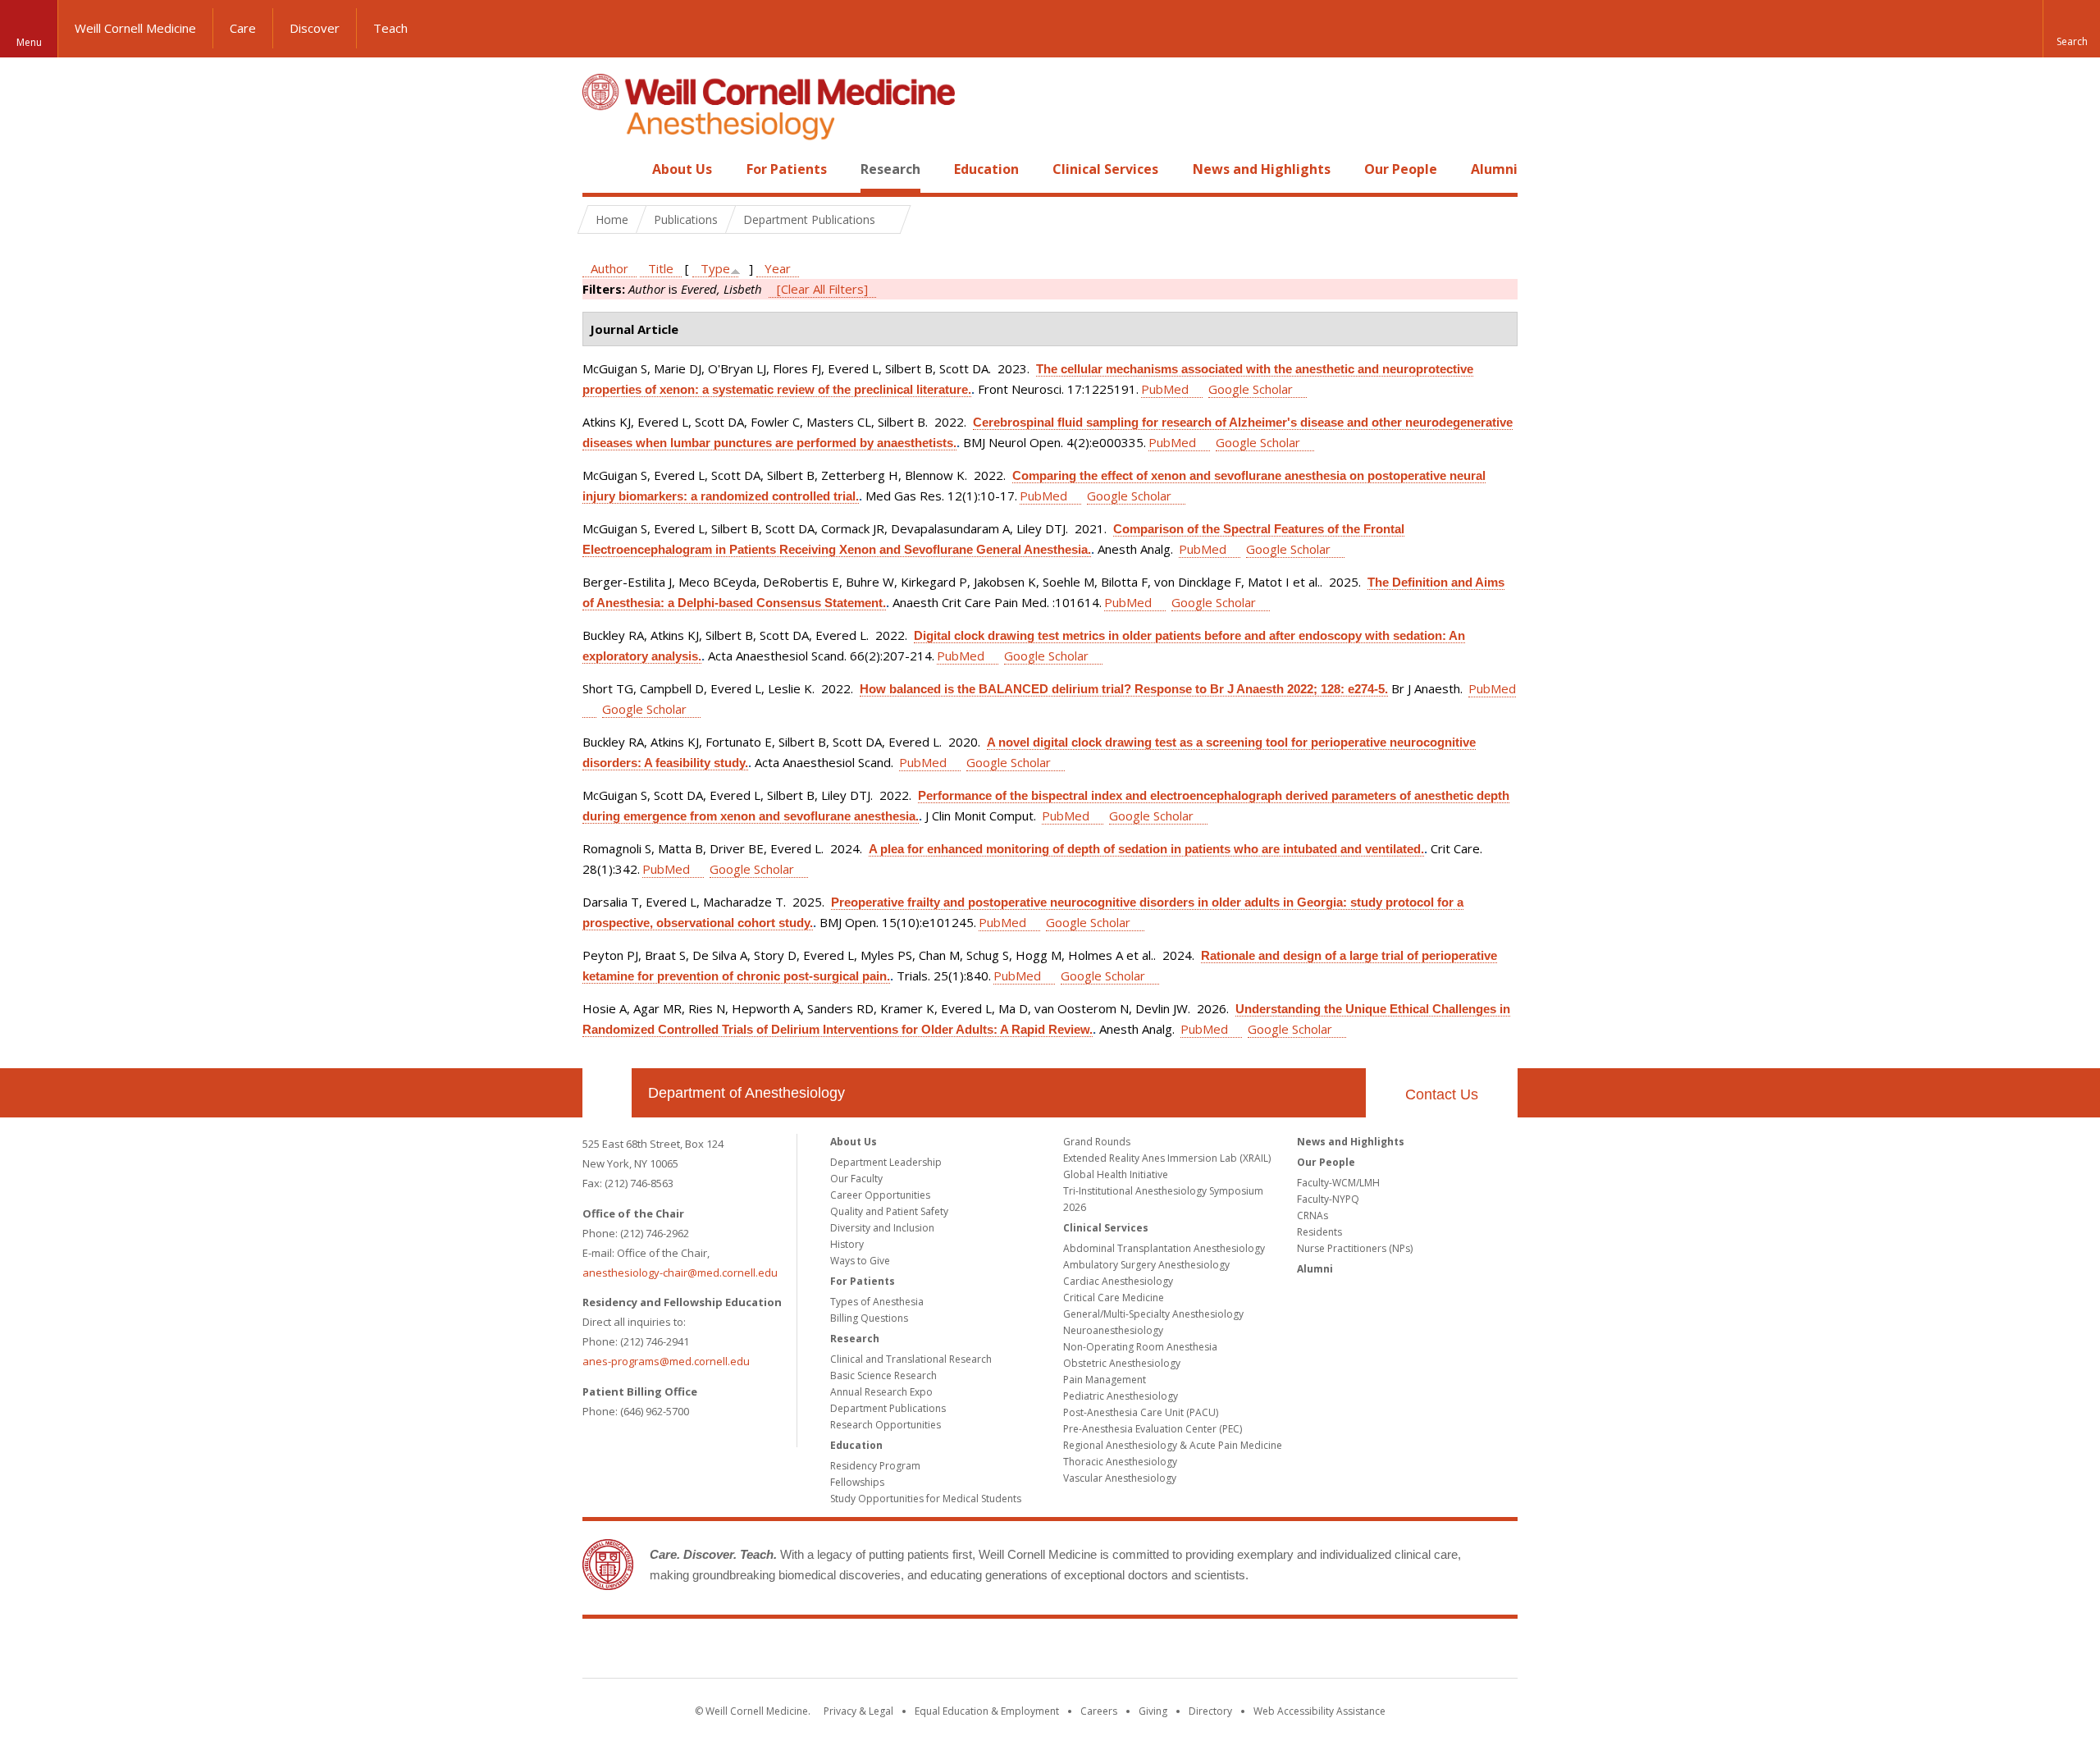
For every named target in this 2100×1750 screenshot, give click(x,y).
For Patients (787, 169)
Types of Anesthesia (877, 1302)
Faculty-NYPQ (1328, 1199)
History (847, 1244)
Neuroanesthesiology (1113, 1330)
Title (661, 268)
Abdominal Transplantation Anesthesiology (1164, 1248)
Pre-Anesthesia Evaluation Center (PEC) (1153, 1429)
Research (890, 169)
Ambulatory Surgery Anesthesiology (1146, 1265)
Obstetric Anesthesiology (1122, 1363)
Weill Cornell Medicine (135, 28)
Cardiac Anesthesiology (1118, 1281)
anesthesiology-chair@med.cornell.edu (680, 1273)
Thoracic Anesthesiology (1120, 1462)
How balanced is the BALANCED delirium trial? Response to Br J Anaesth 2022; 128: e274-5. (1124, 689)
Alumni (1494, 169)
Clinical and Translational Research (911, 1359)
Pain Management (1105, 1380)
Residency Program (875, 1466)
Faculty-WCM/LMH (1338, 1183)
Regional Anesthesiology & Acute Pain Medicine (1173, 1445)
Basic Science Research (883, 1375)
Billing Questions (869, 1318)
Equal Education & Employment (987, 1711)
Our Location (607, 1093)
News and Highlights (1262, 169)
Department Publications (888, 1408)
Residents (1319, 1232)
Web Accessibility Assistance (1319, 1711)
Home (600, 169)
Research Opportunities (886, 1425)
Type (715, 268)
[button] (2071, 29)
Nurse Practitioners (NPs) (1355, 1248)
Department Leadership (886, 1162)
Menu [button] (29, 42)
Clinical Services (1105, 169)
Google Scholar (1251, 389)
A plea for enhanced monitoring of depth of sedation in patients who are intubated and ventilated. (1146, 849)
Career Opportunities (880, 1195)
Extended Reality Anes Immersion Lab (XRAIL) (1167, 1158)
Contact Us (1442, 1094)
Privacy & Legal (858, 1711)
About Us (682, 169)
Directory (1210, 1711)
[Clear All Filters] (822, 289)
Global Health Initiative (1116, 1174)
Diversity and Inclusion (882, 1228)
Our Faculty (856, 1179)
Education (986, 169)
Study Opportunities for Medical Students (926, 1499)
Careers (1099, 1711)
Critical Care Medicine (1114, 1298)
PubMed (1165, 389)
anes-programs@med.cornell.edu (666, 1361)
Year (778, 268)
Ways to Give (860, 1261)
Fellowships (857, 1482)
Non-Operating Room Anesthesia (1140, 1347)
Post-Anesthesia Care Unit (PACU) (1141, 1412)
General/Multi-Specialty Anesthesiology (1153, 1314)
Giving (1153, 1711)
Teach (390, 28)
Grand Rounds (1097, 1142)
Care (243, 28)
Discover (315, 28)
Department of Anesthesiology (746, 1093)
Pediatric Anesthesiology (1121, 1396)
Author (609, 268)
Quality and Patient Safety (889, 1211)
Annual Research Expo (881, 1392)
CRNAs (1312, 1215)
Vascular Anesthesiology (1120, 1478)
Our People (1401, 169)
